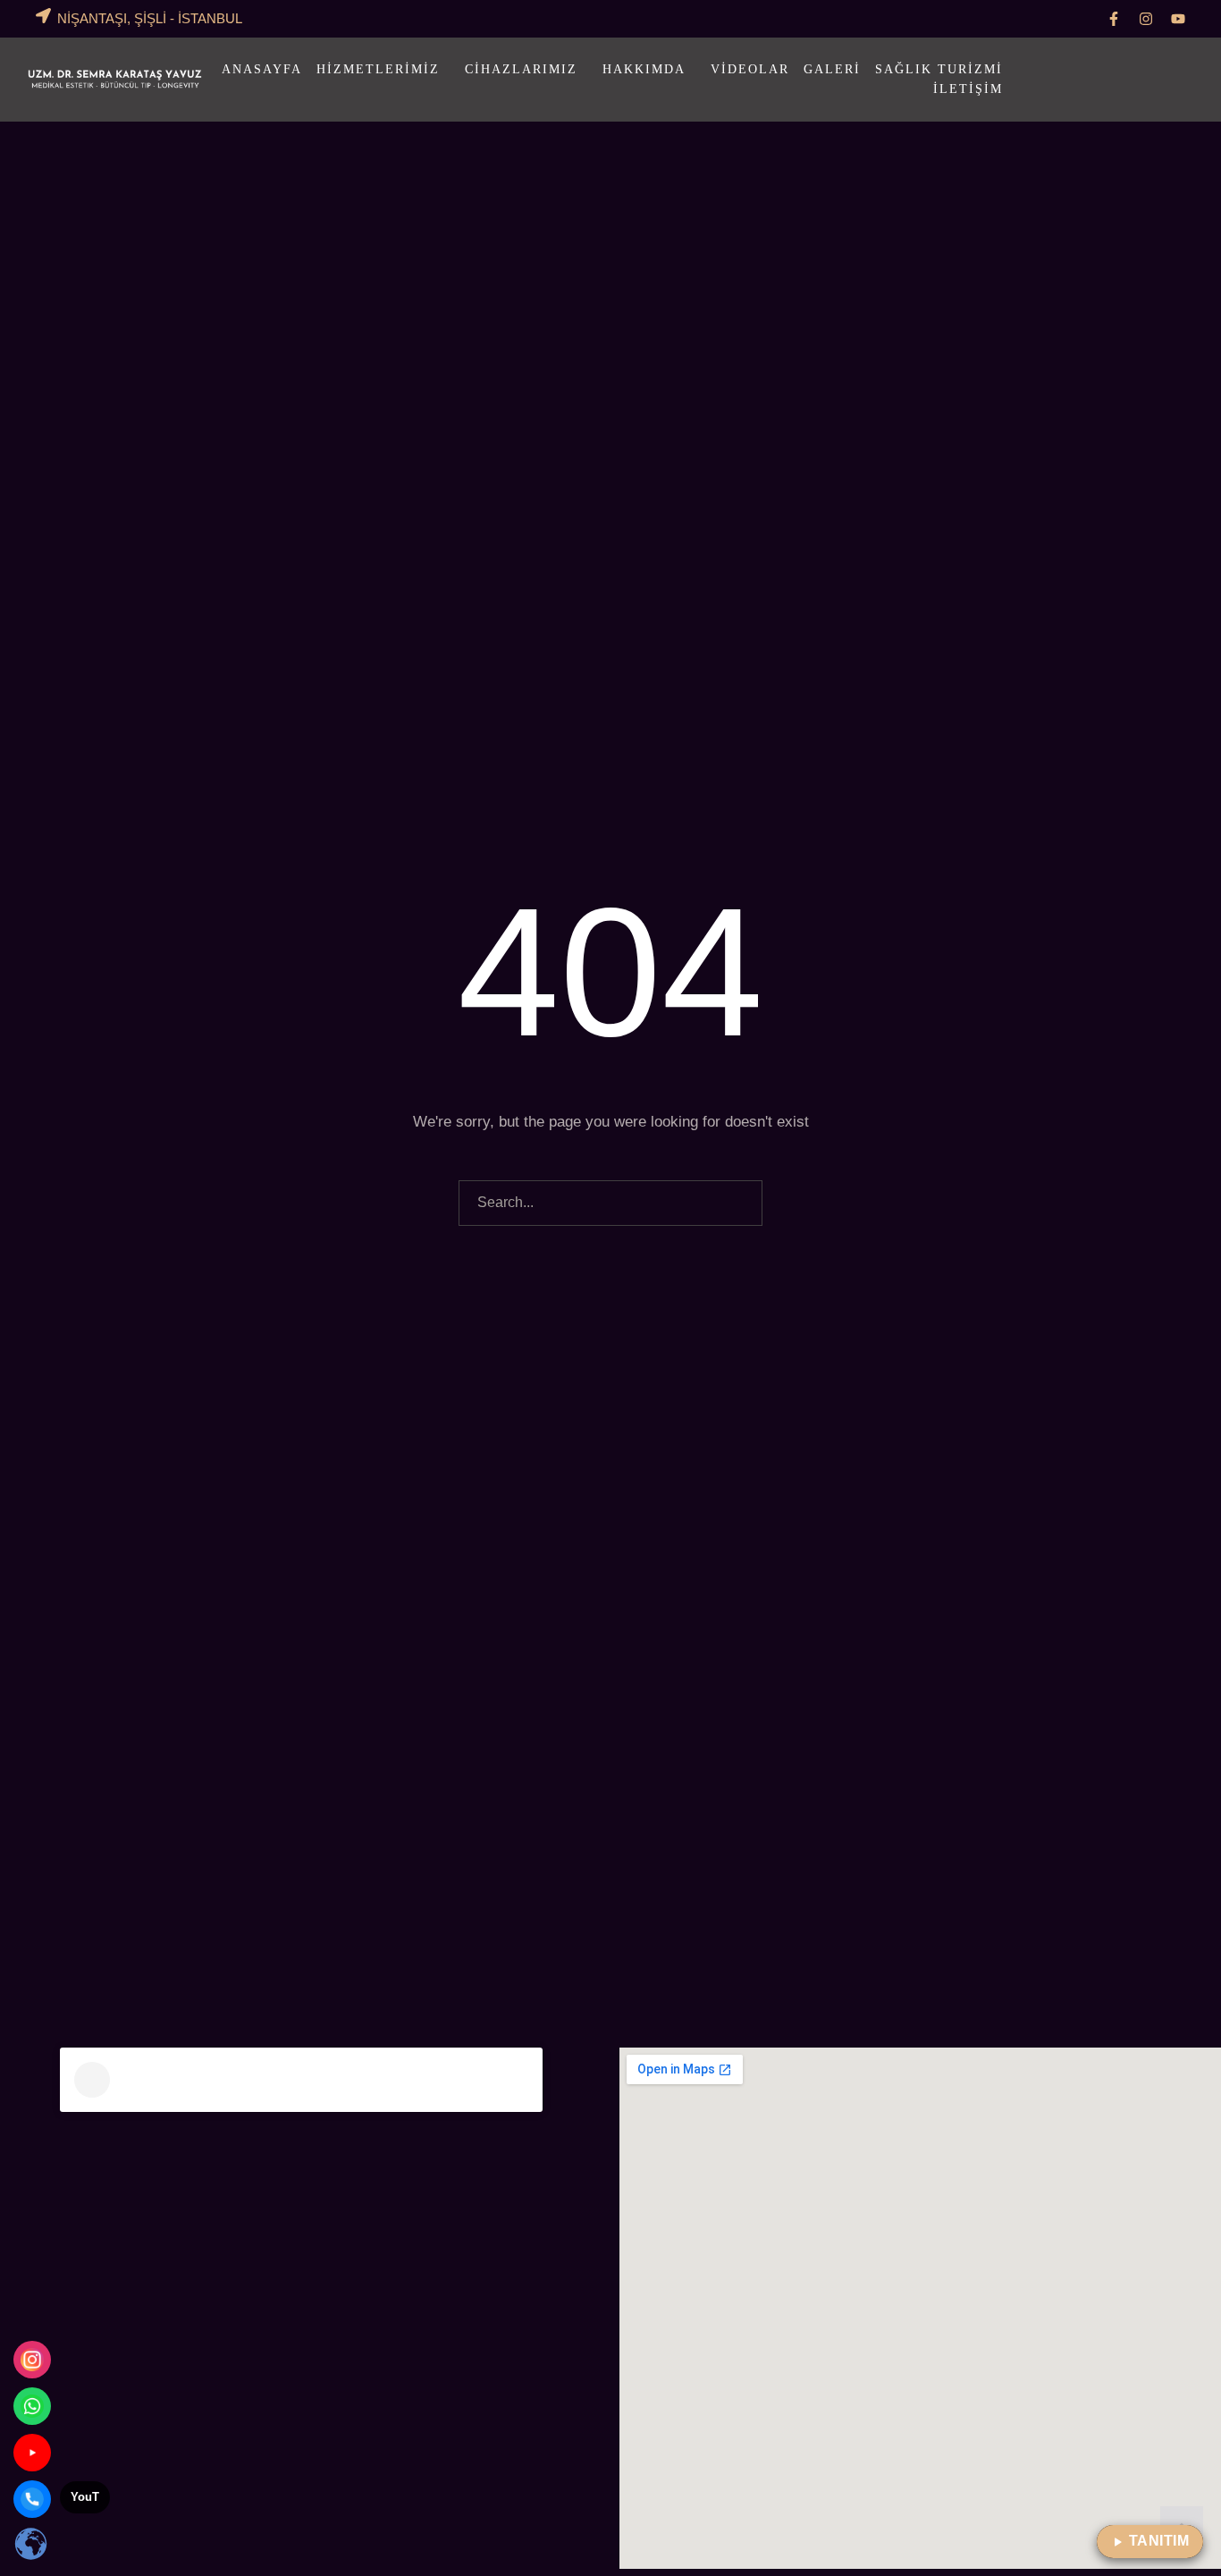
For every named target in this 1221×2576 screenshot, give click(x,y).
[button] (1114, 19)
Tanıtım (1159, 2541)
